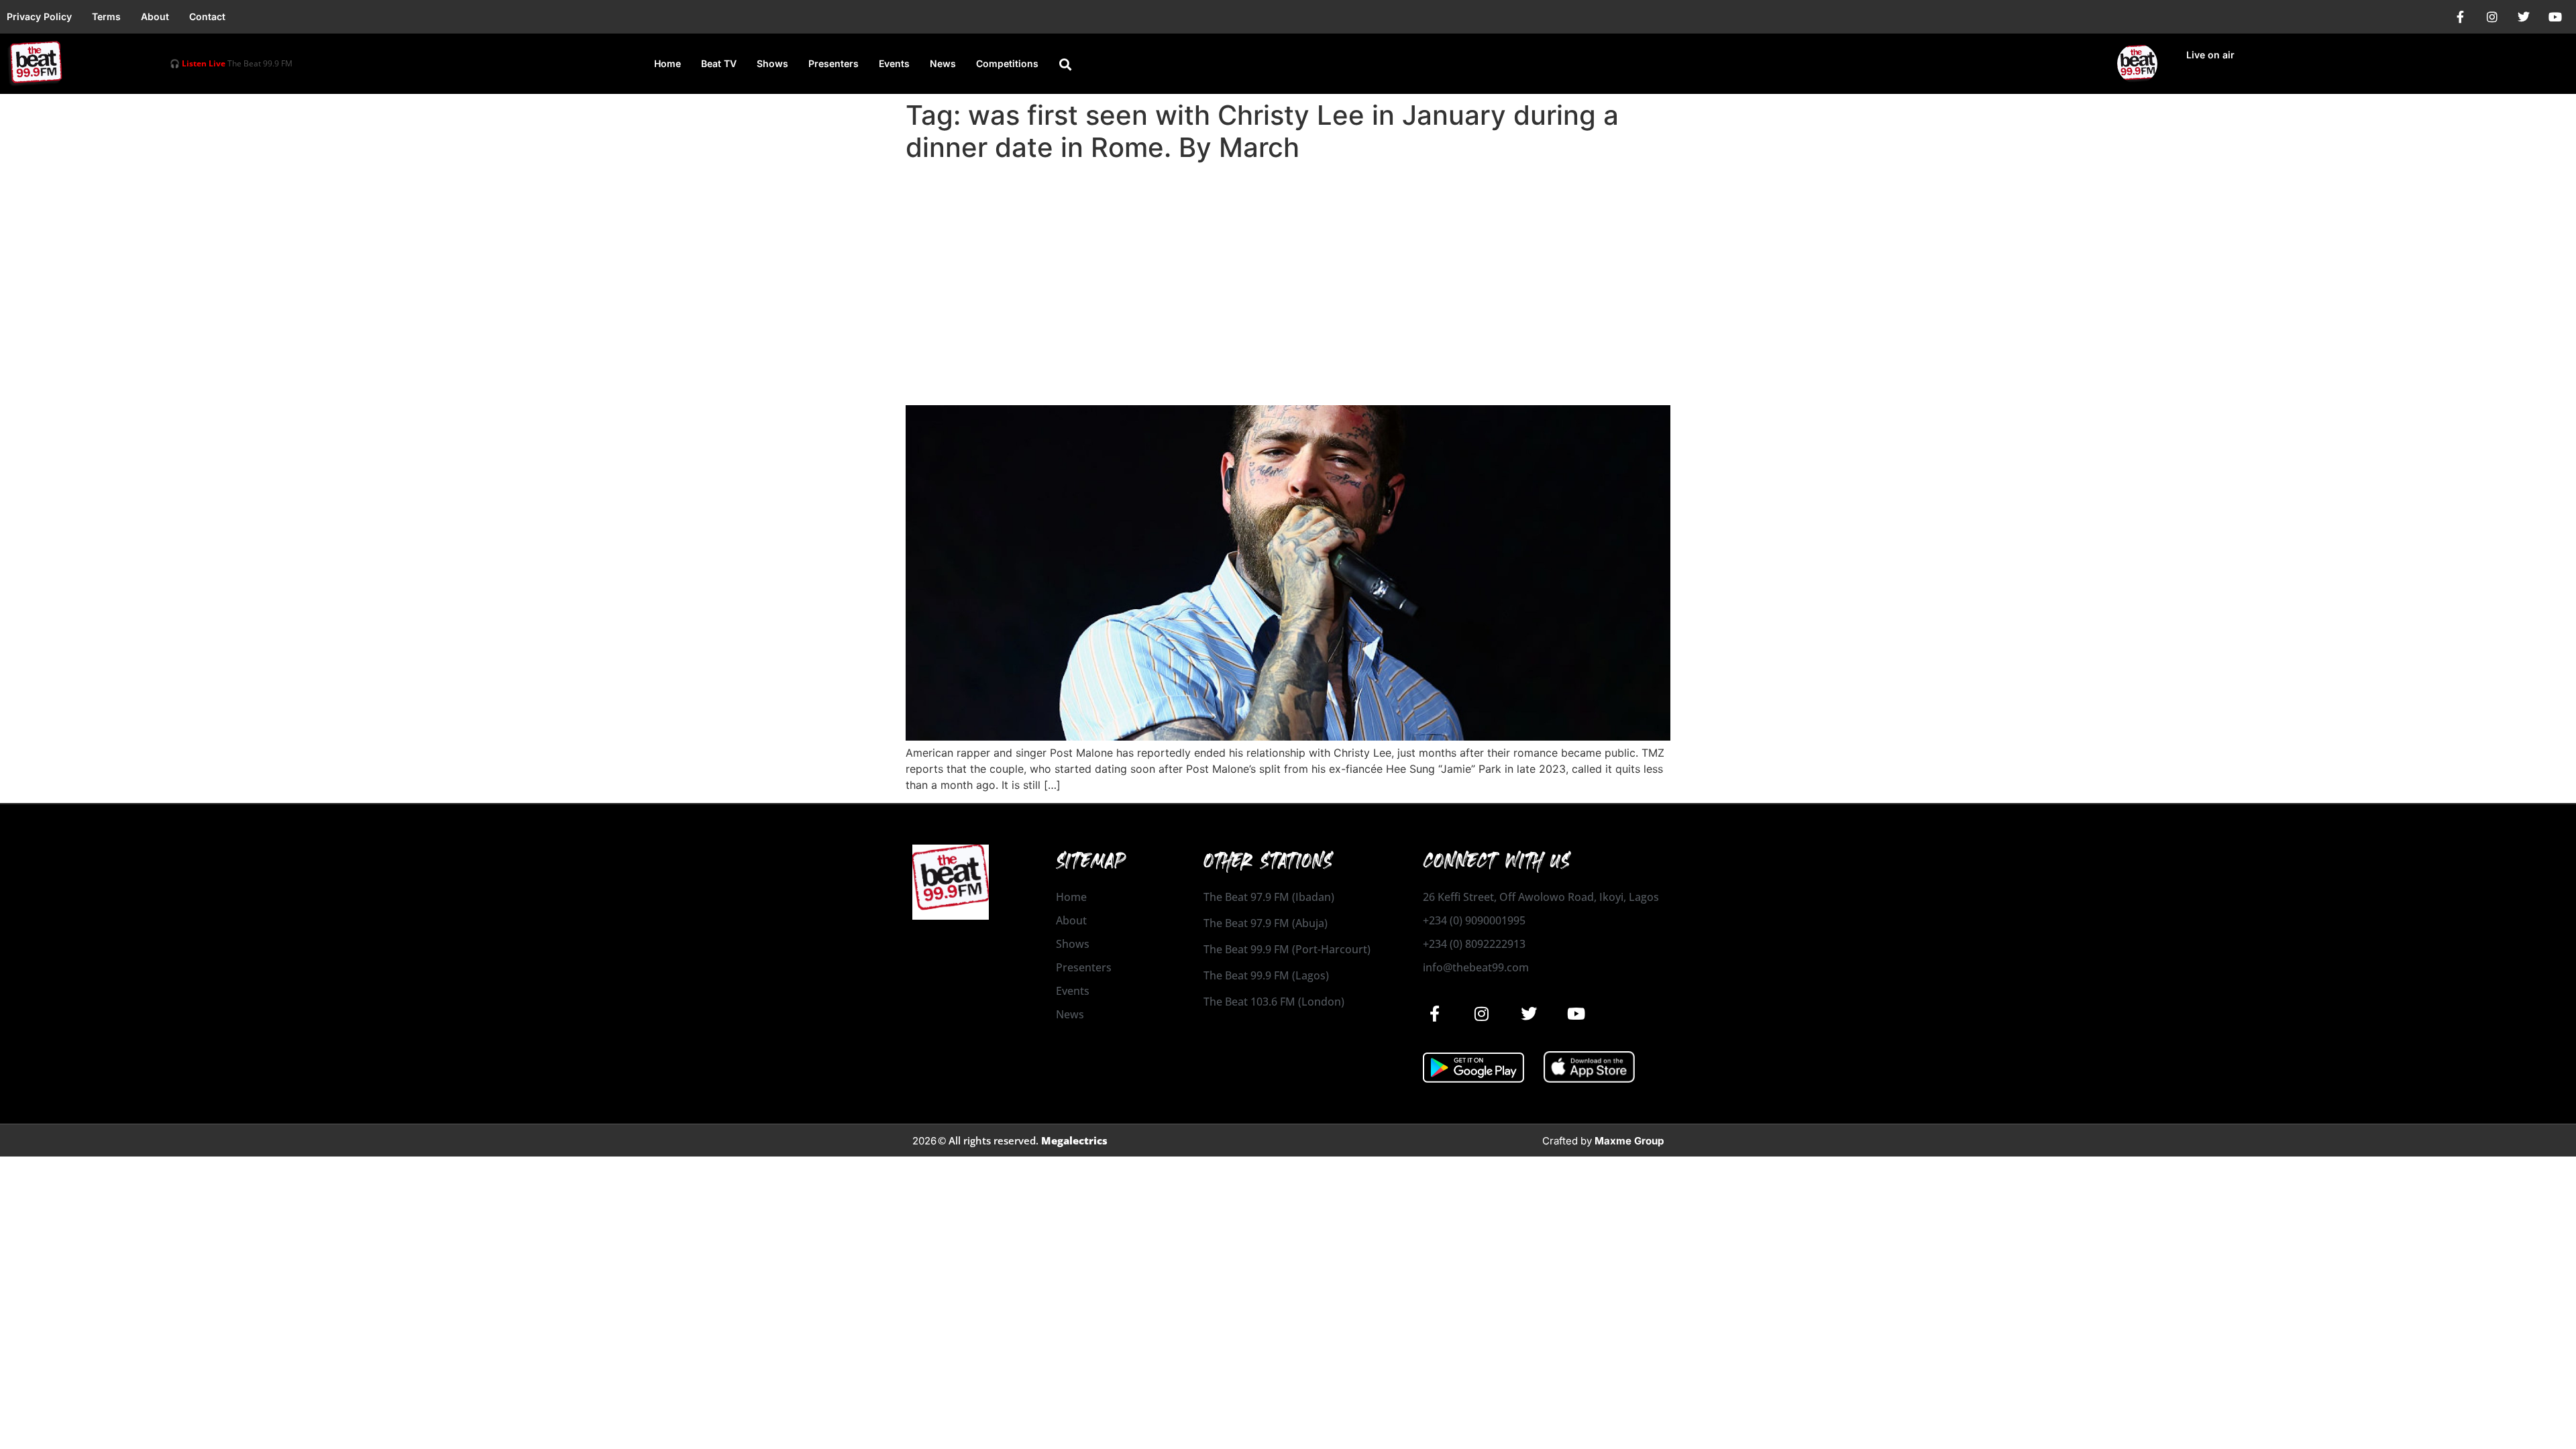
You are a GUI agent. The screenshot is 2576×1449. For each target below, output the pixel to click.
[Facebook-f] (2461, 17)
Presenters (834, 63)
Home (667, 63)
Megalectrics (1074, 1140)
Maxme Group (1629, 1141)
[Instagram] (2492, 17)
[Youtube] (2555, 17)
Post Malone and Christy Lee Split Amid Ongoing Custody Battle (1231, 381)
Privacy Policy (39, 16)
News (943, 63)
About (155, 16)
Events (894, 63)
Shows (772, 63)
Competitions (1007, 63)
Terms (106, 16)
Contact (207, 16)
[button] (1065, 64)
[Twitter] (2524, 17)
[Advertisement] (1288, 268)
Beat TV (719, 63)
